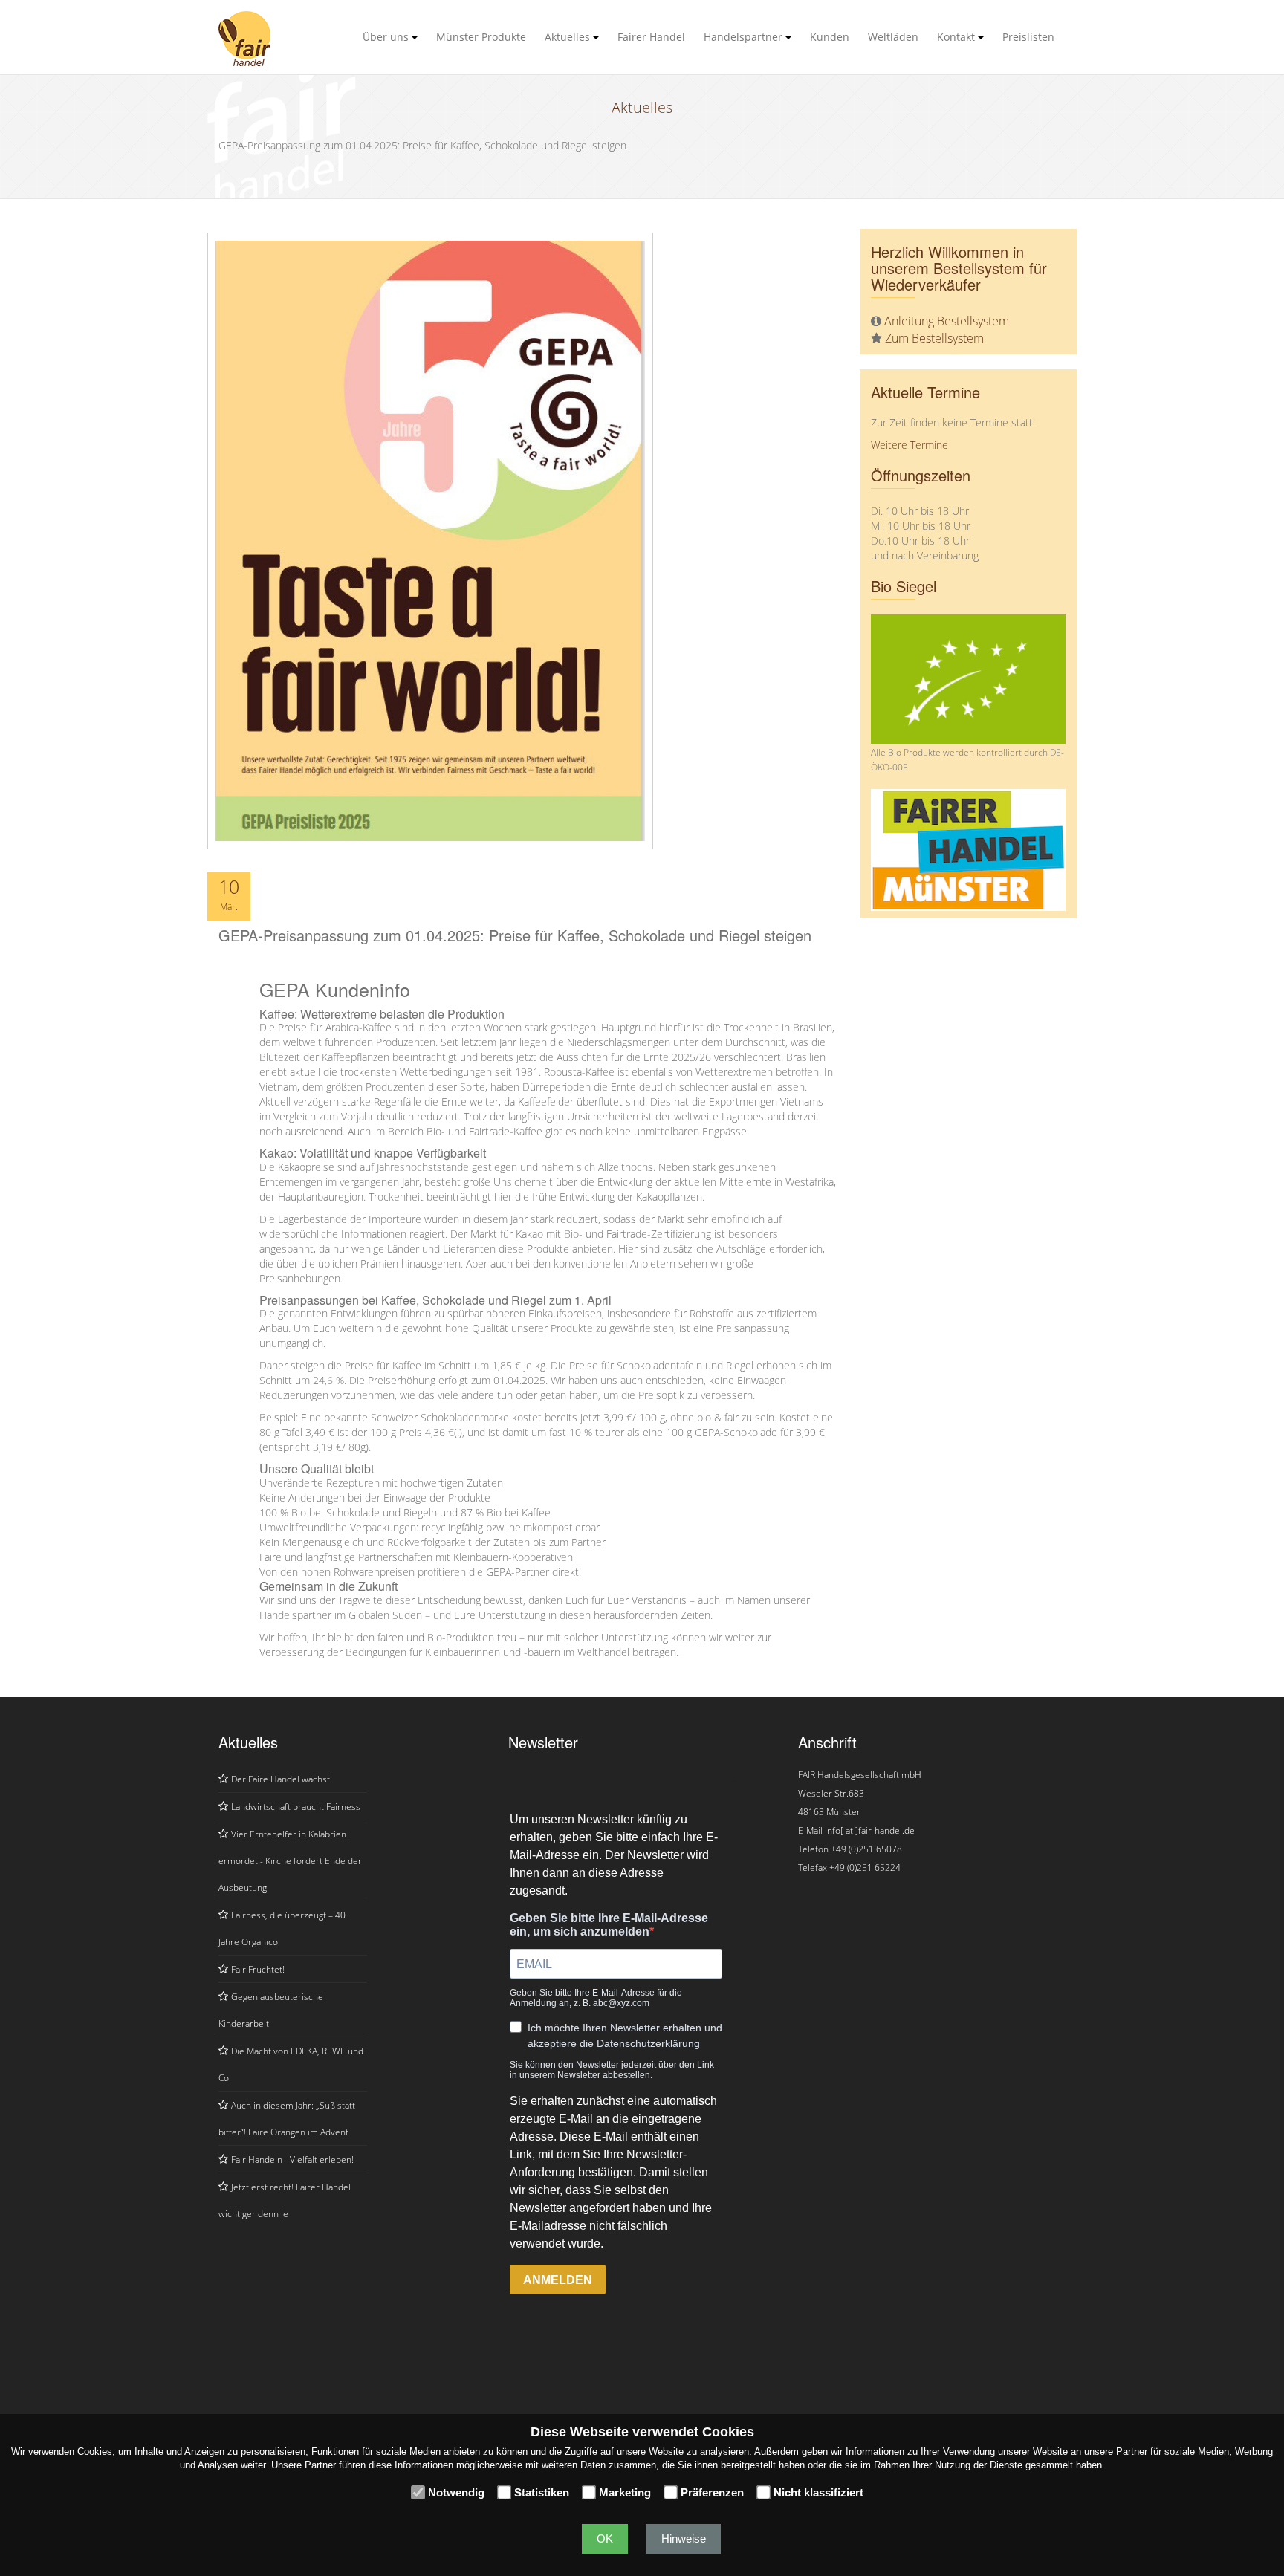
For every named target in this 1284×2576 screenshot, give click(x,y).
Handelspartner (745, 37)
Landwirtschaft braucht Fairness (296, 1807)
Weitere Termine (909, 445)
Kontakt (957, 37)
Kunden (830, 37)
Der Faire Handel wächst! (282, 1779)
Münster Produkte (481, 37)
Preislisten (1028, 37)
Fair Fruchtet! (258, 1969)
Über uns (387, 37)
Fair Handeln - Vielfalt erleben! (292, 2160)
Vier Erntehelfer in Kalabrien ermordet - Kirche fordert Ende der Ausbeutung (290, 1861)
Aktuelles (569, 37)
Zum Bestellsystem (934, 338)
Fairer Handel (651, 37)
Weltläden (893, 37)
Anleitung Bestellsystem (947, 321)
